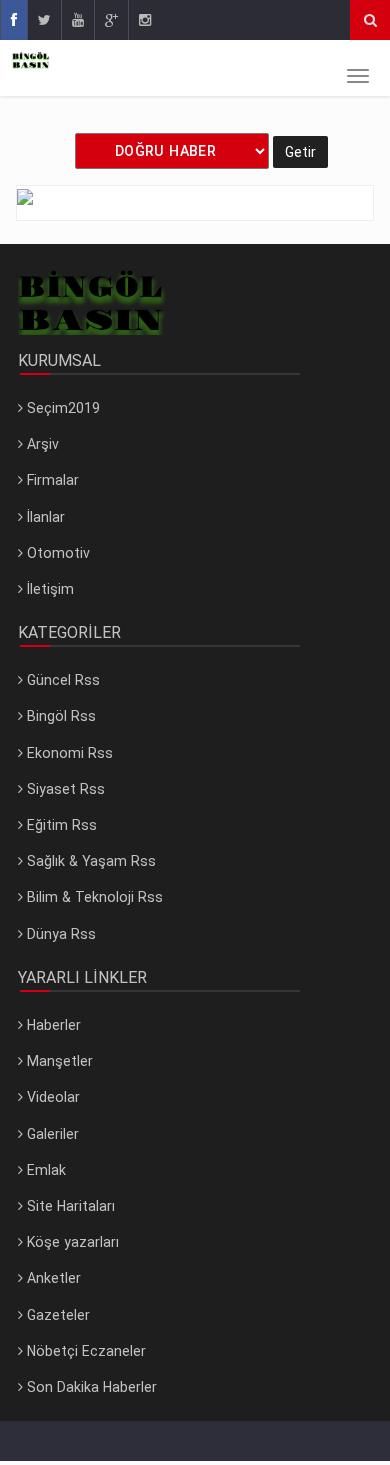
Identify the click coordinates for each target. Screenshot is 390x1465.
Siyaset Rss (64, 789)
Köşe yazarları (71, 1242)
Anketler (52, 1278)
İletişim (48, 589)
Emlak (44, 1170)
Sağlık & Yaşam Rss (89, 861)
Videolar (51, 1097)
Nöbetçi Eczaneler (84, 1351)
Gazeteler (56, 1315)
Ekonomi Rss (68, 753)
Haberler (52, 1025)
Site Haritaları (69, 1206)
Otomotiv (56, 553)
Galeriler (51, 1134)
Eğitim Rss (60, 825)
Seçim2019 (61, 408)
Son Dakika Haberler (90, 1387)
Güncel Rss (61, 680)
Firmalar (51, 480)
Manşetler (58, 1061)
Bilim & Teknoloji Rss (93, 897)
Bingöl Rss (59, 716)
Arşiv (41, 444)
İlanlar (44, 517)
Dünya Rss (59, 934)
